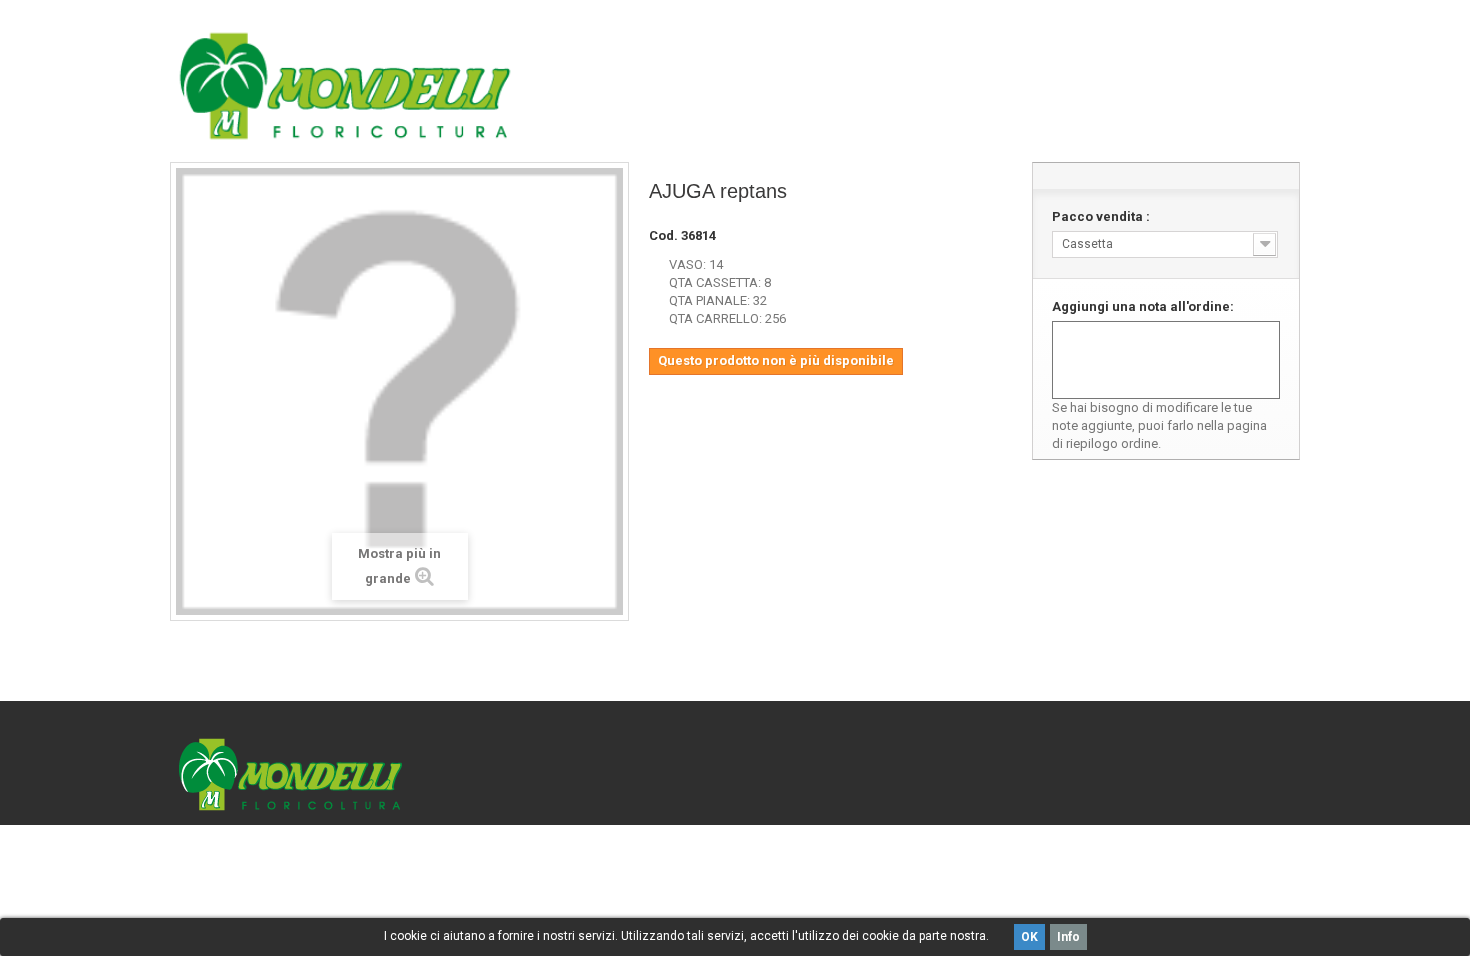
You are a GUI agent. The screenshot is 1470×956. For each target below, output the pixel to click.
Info (1068, 937)
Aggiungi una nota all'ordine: (1143, 306)
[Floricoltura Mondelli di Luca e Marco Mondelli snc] (345, 86)
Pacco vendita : (1102, 216)
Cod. (663, 235)
